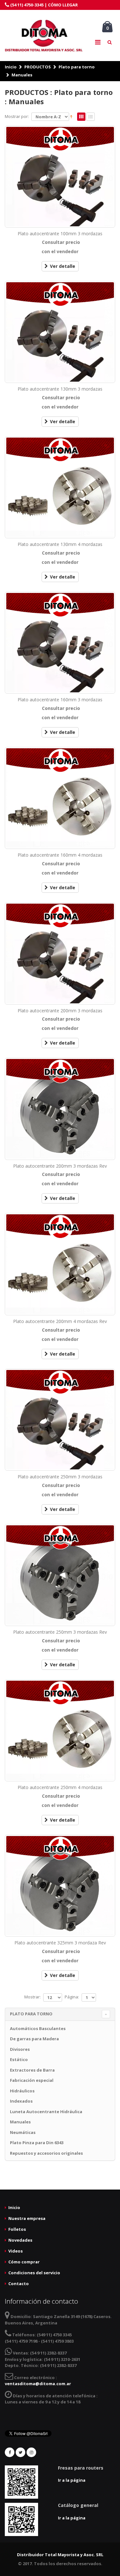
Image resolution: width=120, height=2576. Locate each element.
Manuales (22, 75)
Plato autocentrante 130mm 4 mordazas (60, 544)
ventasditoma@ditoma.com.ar (38, 2384)
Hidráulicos (22, 2091)
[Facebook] (10, 2452)
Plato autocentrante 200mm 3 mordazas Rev (60, 1166)
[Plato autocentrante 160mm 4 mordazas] (60, 798)
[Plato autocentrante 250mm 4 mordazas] (60, 1730)
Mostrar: (32, 1997)
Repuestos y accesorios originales (46, 2153)
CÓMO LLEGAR (63, 5)
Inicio (11, 67)
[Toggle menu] (98, 42)
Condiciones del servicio (34, 2273)
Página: (72, 1997)
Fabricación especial (32, 2080)
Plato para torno (77, 67)
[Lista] (91, 117)
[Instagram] (31, 2452)
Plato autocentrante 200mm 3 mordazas (60, 1011)
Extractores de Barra (32, 2070)
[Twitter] (20, 2452)
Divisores (20, 2049)
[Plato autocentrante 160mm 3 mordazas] (60, 643)
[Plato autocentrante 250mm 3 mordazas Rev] (60, 1575)
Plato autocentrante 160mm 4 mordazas (60, 855)
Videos (16, 2251)
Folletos (17, 2229)
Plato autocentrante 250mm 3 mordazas (60, 1477)
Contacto (19, 2284)
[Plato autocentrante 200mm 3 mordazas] (60, 953)
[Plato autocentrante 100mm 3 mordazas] (60, 177)
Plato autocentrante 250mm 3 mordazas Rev (60, 1632)
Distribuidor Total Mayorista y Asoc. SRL (60, 2555)
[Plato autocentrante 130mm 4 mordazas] (60, 487)
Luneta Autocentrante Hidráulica (46, 2112)
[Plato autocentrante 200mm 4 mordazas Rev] (60, 1264)
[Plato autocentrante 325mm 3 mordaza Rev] (60, 1886)
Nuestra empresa (27, 2218)
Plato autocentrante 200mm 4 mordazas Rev (60, 1321)
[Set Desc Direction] (71, 117)
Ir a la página (72, 2480)
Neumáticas (23, 2132)
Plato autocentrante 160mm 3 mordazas (60, 700)
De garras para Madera (34, 2039)
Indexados (21, 2101)
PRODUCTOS (38, 67)
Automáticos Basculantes (38, 2028)
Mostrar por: (17, 116)
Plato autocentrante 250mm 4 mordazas (60, 1787)
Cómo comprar (24, 2262)
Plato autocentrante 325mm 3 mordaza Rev (60, 1943)
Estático (19, 2059)
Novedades (20, 2240)
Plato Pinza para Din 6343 (37, 2143)
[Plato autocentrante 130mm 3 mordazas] (60, 332)
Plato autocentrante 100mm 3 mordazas (60, 233)
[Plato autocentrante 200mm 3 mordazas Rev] (60, 1109)
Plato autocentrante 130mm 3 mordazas (60, 389)
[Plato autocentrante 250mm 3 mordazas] (60, 1420)
